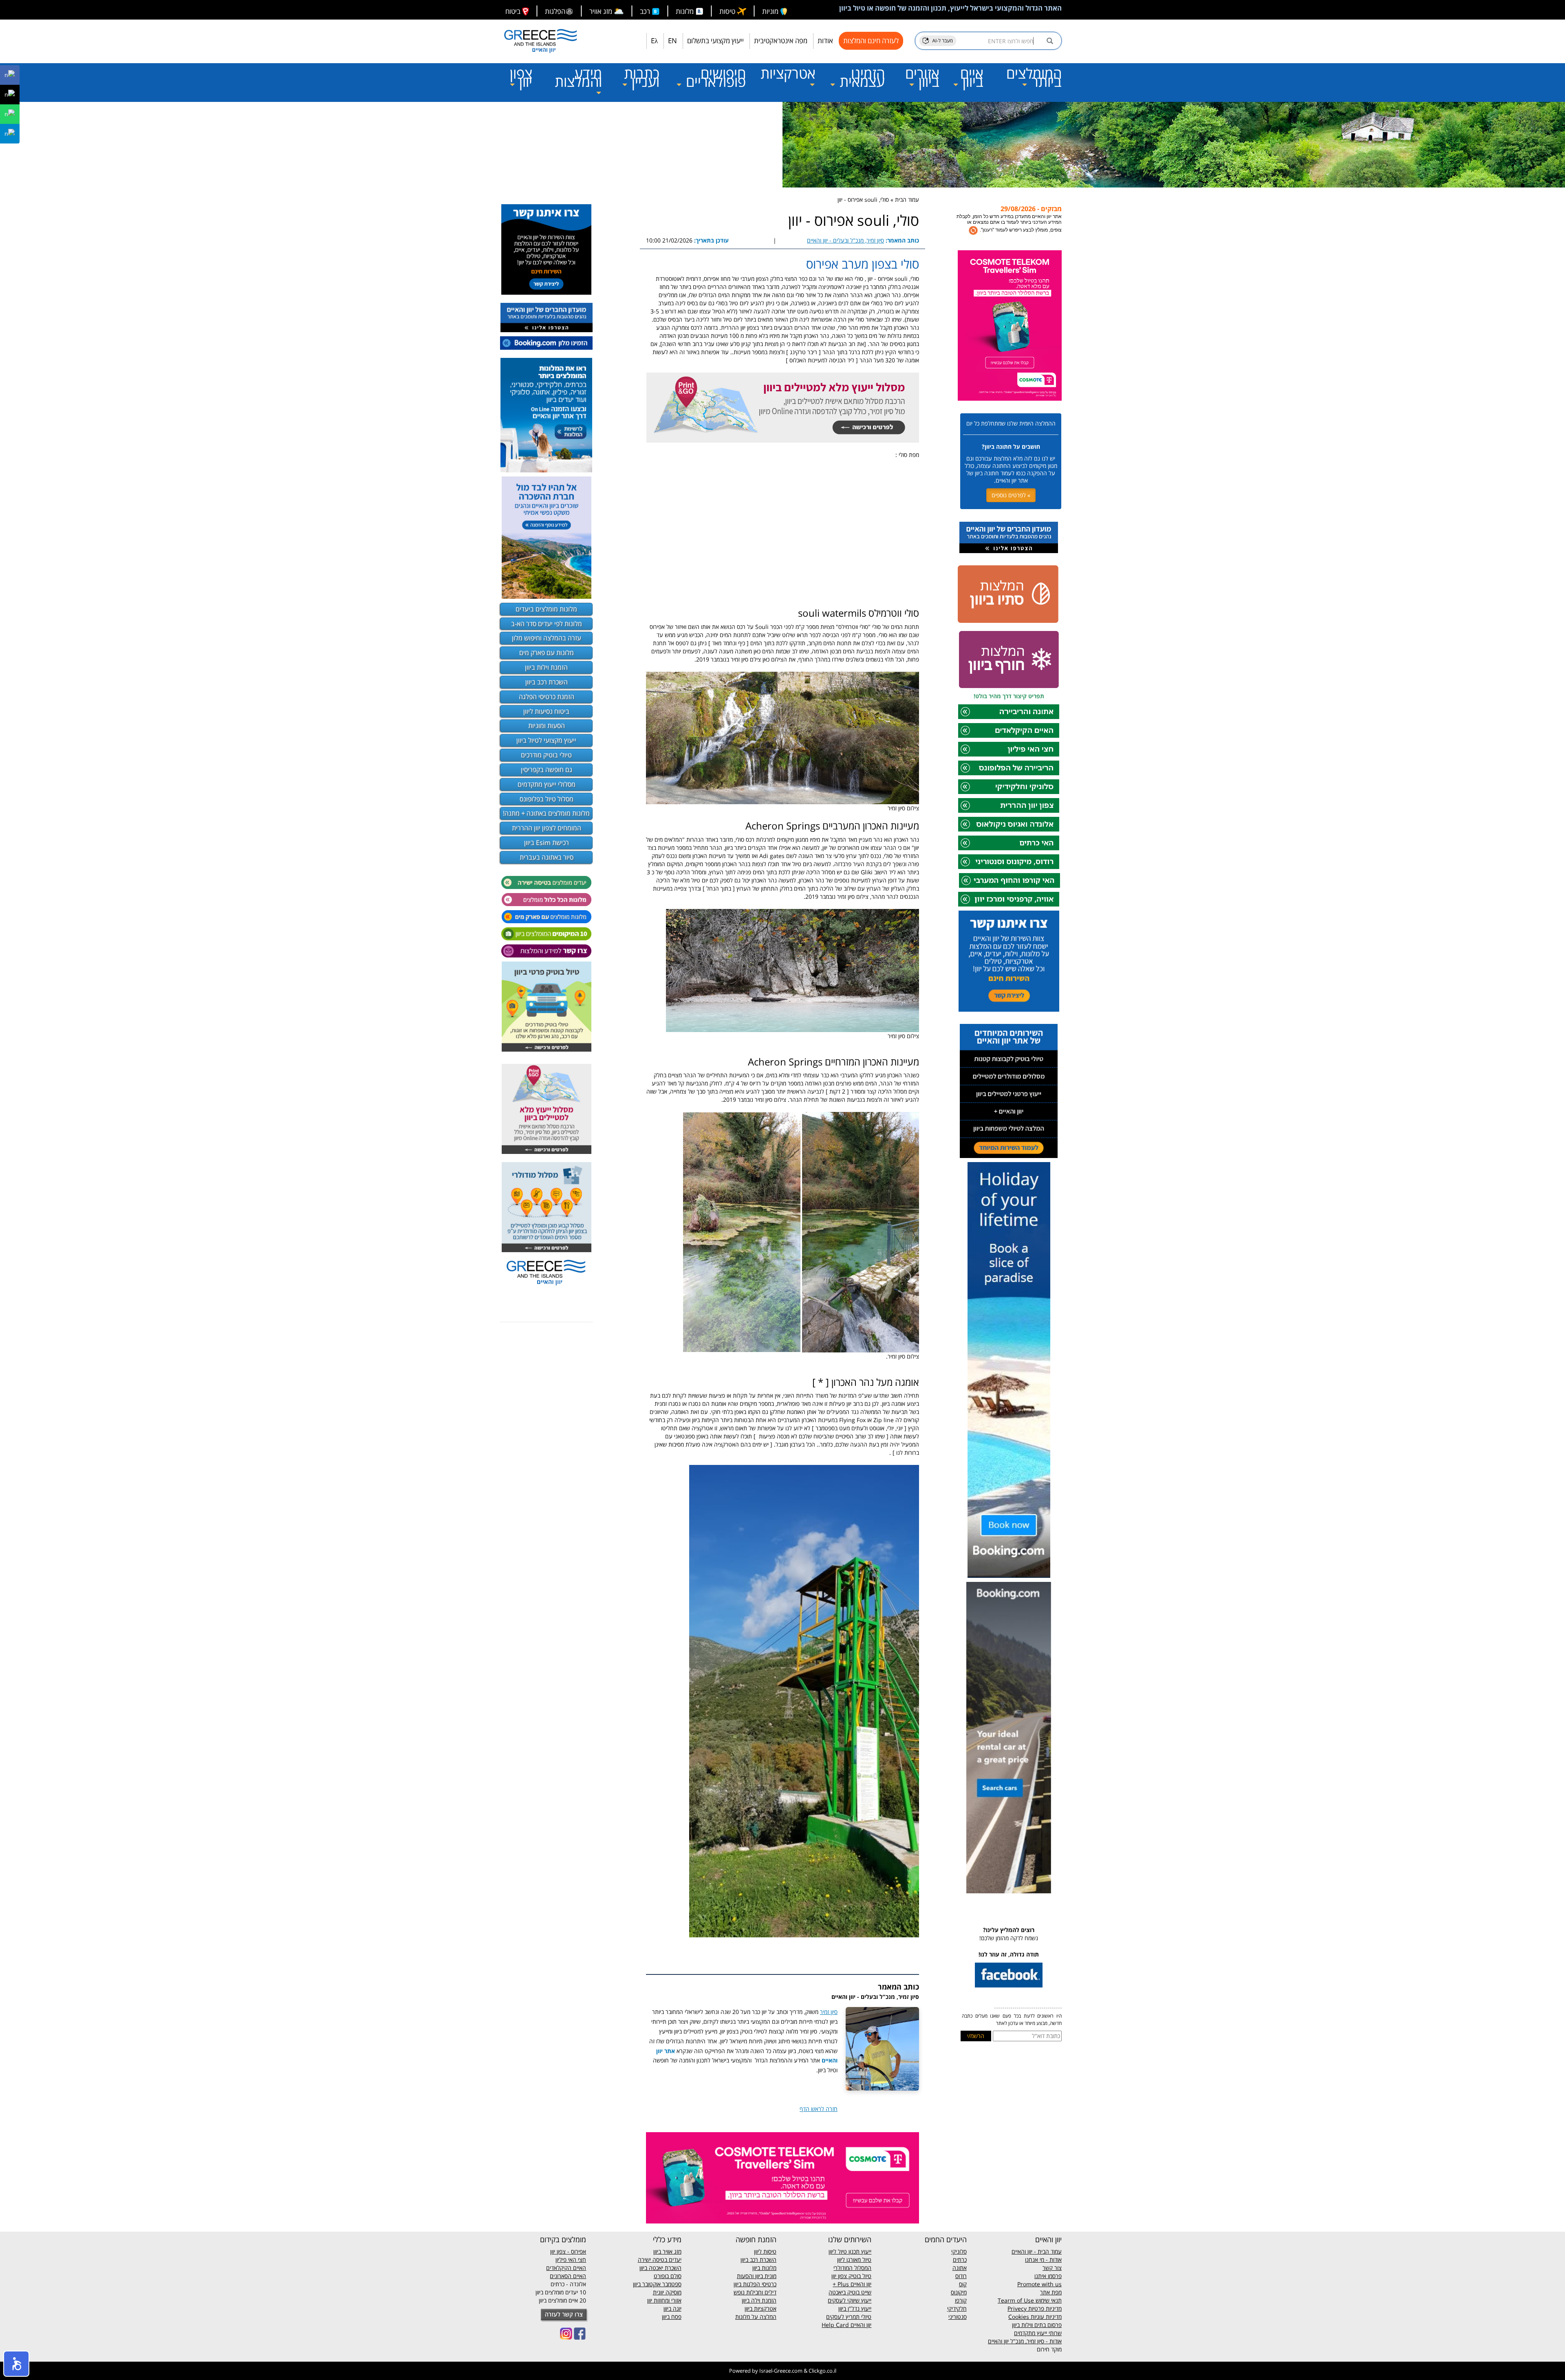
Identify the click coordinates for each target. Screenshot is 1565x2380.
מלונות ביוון (764, 2268)
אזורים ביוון (922, 77)
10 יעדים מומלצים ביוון (561, 2292)
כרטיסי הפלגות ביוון (755, 2284)
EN (672, 41)
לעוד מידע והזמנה (1031, 225)
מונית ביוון (766, 2276)
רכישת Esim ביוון (547, 843)
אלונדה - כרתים (568, 2284)
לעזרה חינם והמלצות (871, 41)
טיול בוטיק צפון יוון (851, 2276)
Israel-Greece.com (781, 2371)
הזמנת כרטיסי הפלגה (547, 697)
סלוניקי (959, 2251)
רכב (646, 11)
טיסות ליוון (765, 2251)
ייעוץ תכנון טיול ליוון (850, 2251)
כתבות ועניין (642, 77)
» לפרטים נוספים (1011, 495)
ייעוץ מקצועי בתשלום (715, 41)
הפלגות (555, 11)
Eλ (654, 41)
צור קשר (1052, 2268)
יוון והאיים (860, 2284)
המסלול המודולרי (852, 2268)
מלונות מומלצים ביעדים (546, 609)
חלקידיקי (957, 2308)
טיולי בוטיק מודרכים (546, 755)
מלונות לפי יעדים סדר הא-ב (547, 624)
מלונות (686, 11)
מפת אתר (1051, 2292)
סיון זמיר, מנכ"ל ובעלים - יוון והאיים (845, 240)
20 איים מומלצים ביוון (562, 2300)
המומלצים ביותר (1034, 77)
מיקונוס (959, 2292)
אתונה (960, 2268)
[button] (16, 2364)
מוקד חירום (1049, 2349)
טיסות (728, 11)
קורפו (961, 2300)
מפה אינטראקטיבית (781, 41)
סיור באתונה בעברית (547, 857)
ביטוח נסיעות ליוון (546, 711)
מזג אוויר (607, 11)
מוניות (771, 11)
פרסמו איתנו (1048, 2276)
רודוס (961, 2276)
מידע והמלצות (578, 77)
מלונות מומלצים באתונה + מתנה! (546, 813)
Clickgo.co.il (822, 2371)
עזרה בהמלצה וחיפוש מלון (547, 638)
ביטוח (514, 11)
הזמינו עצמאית (860, 77)
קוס (963, 2284)
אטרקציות (788, 73)
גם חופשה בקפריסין (547, 770)
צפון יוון (521, 77)
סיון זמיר (829, 2012)
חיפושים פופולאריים (714, 77)
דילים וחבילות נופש (755, 2292)
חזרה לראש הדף (819, 2109)
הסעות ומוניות (547, 726)
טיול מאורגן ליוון (854, 2260)
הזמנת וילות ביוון (546, 667)
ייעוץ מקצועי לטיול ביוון (546, 740)
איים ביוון (971, 77)
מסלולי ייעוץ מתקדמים (547, 784)
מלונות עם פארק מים (547, 653)
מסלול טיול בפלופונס (547, 799)
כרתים (960, 2260)
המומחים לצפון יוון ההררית (547, 828)
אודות (825, 41)
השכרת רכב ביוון (547, 682)
